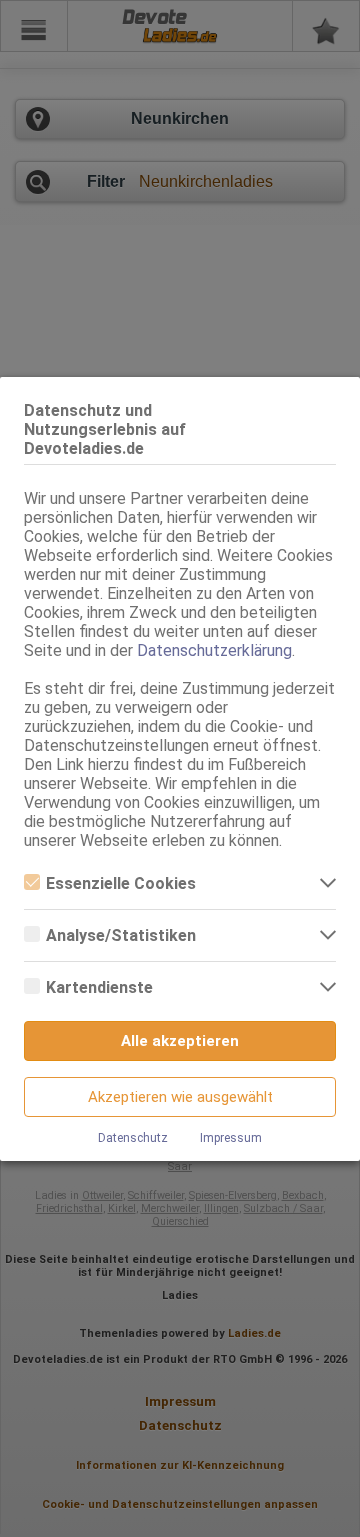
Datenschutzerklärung (214, 650)
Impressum (231, 1138)
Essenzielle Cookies (121, 883)
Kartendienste (99, 987)
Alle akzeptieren (180, 1041)
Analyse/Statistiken (121, 935)
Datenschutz (133, 1138)
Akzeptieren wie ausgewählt (180, 1097)
